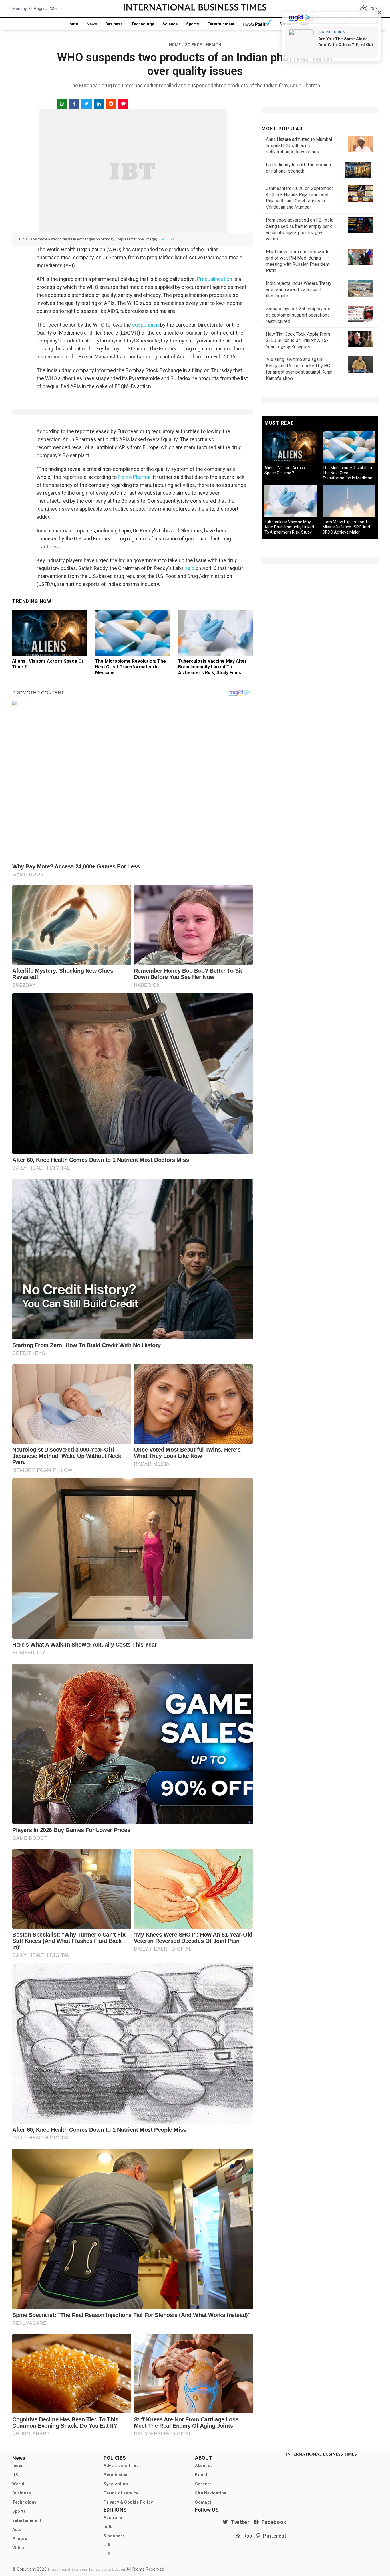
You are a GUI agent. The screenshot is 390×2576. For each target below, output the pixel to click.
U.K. (108, 2545)
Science (170, 24)
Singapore (114, 2536)
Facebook (273, 2522)
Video (18, 2548)
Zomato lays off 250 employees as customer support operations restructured (298, 315)
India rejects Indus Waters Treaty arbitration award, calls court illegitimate (299, 290)
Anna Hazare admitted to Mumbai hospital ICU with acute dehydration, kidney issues (299, 146)
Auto (17, 2530)
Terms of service (121, 2493)
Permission (116, 2475)
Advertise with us (121, 2466)
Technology (143, 24)
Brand (201, 2475)
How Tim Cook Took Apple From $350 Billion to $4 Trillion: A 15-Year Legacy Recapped (298, 340)
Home (72, 24)
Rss (246, 2536)
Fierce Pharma (134, 477)
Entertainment (221, 24)
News (92, 24)
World (18, 2484)
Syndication (116, 2484)
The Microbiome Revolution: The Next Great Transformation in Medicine (130, 667)
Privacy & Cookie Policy (128, 2502)
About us (204, 2466)
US (15, 2475)
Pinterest (273, 2536)
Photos (20, 2539)
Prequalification (215, 279)
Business (114, 24)
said (190, 568)
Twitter (239, 2522)
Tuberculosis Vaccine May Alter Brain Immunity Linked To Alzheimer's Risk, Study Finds (212, 667)
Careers (203, 2484)
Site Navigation (211, 2493)
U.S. (108, 2554)
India (17, 2466)
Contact (203, 2502)
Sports (193, 24)
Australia (113, 2518)
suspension (146, 325)
